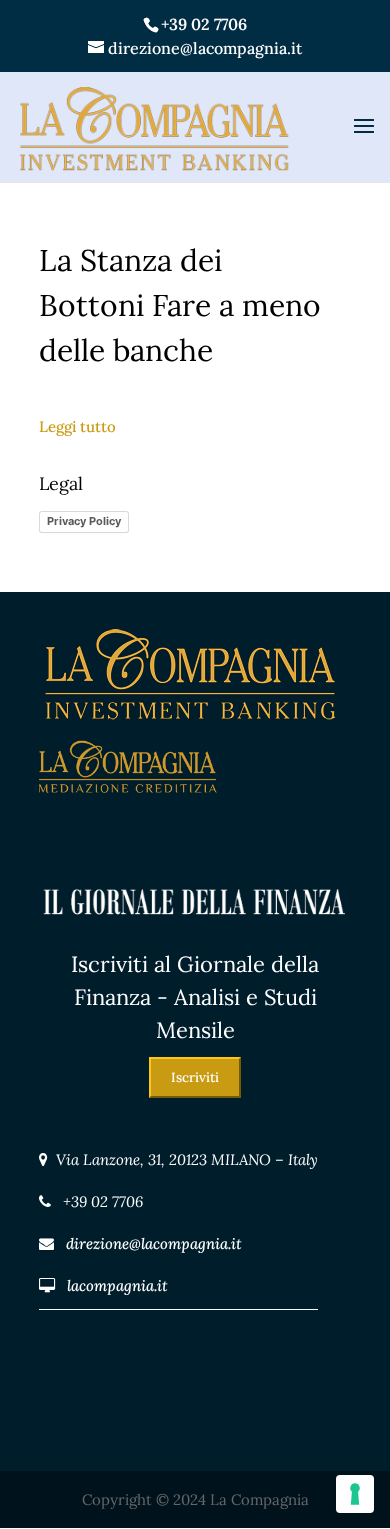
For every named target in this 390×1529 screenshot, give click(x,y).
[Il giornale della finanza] (195, 934)
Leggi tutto (77, 426)
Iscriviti (195, 1077)
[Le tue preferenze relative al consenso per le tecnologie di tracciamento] (355, 1494)
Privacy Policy (84, 521)
